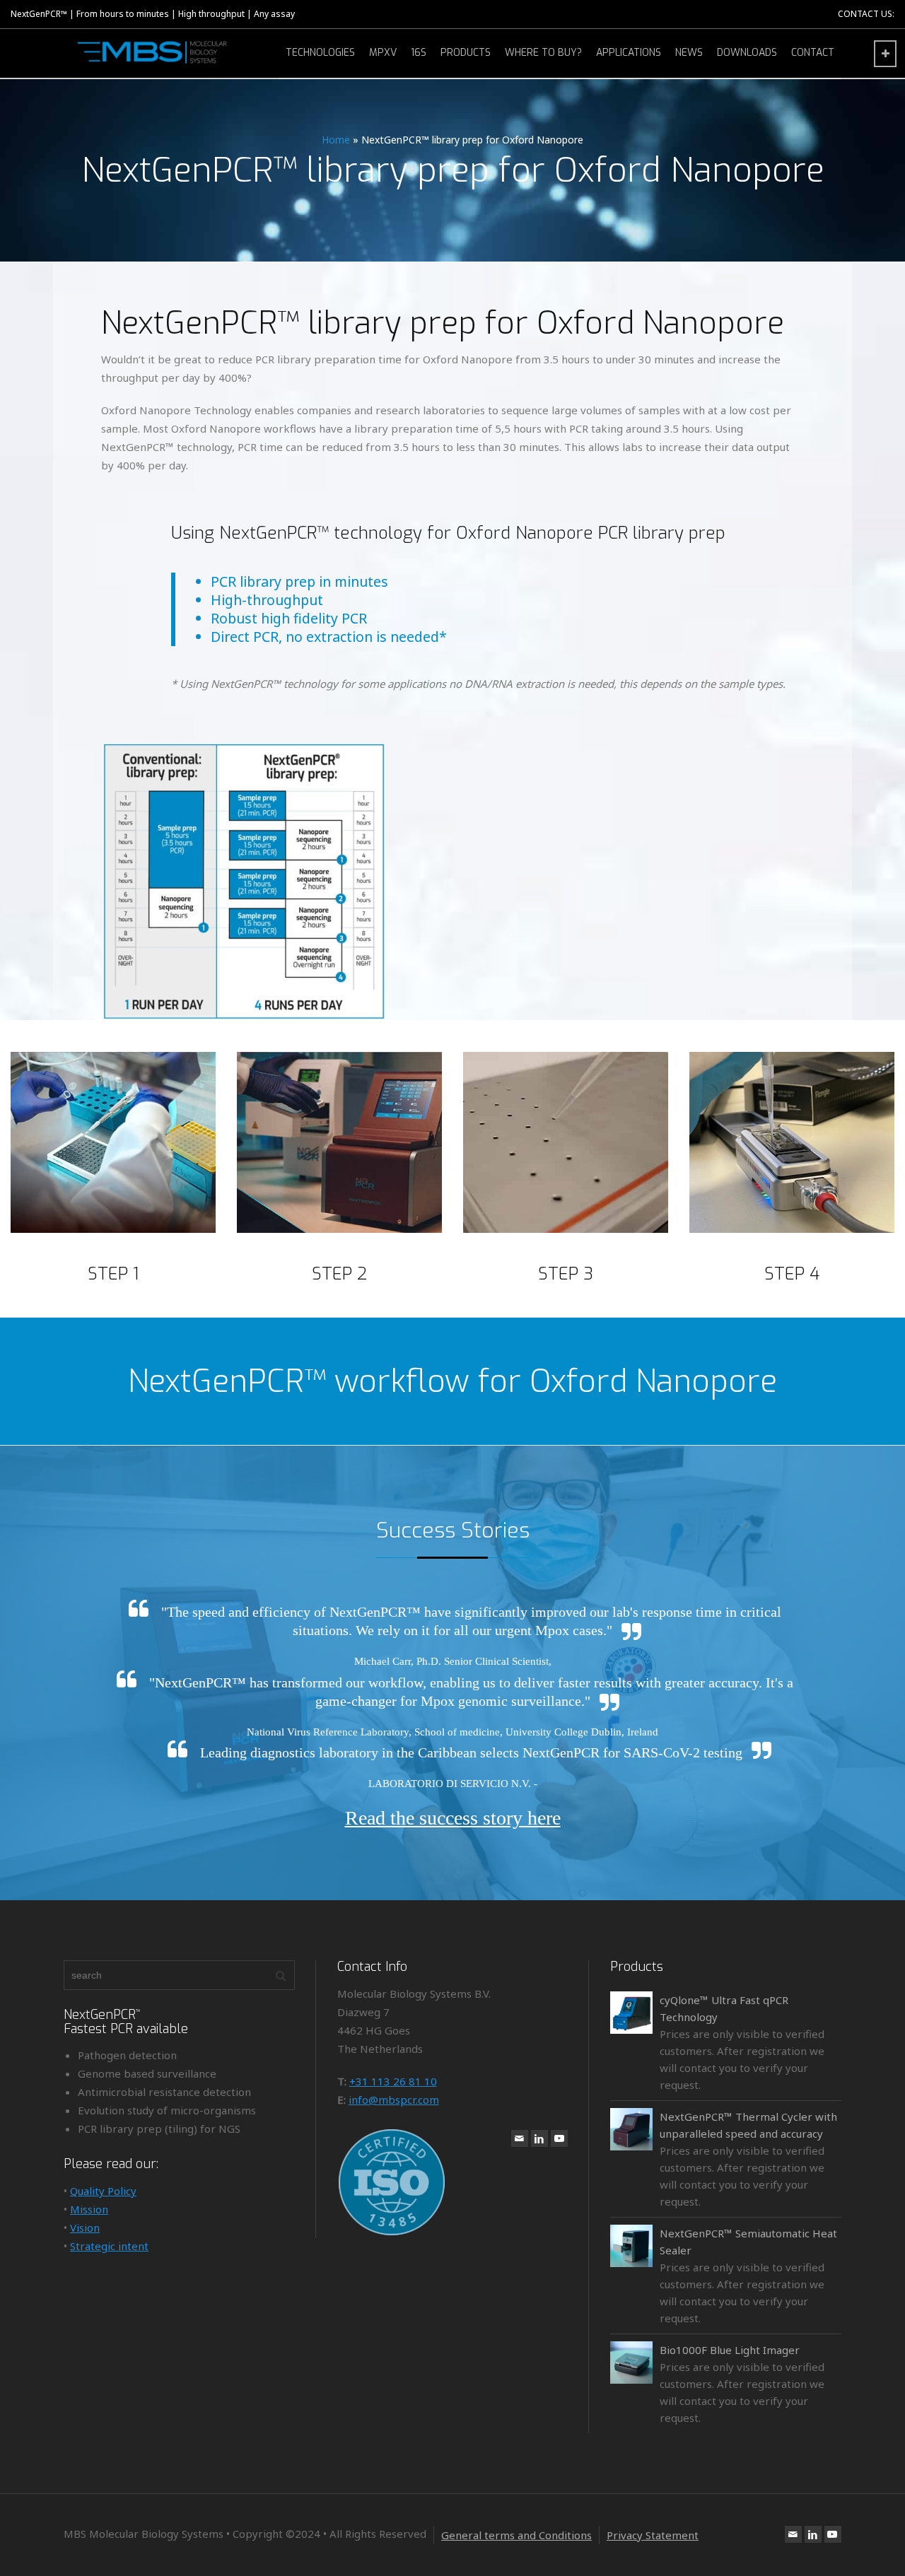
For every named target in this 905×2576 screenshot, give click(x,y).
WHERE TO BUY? (543, 53)
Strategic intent (109, 2246)
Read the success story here (453, 1818)
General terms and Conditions (516, 2535)
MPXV (383, 53)
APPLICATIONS (629, 53)
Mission (89, 2209)
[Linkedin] (539, 2138)
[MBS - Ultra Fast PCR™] (156, 52)
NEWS (689, 53)
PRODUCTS (466, 53)
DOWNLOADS (747, 53)
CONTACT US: (866, 14)
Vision (85, 2227)
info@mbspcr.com (394, 2100)
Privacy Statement (653, 2535)
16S (419, 53)
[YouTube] (559, 2138)
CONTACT (813, 53)
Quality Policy (103, 2191)
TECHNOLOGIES (320, 53)
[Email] (520, 2138)
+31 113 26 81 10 (393, 2081)
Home (336, 140)
